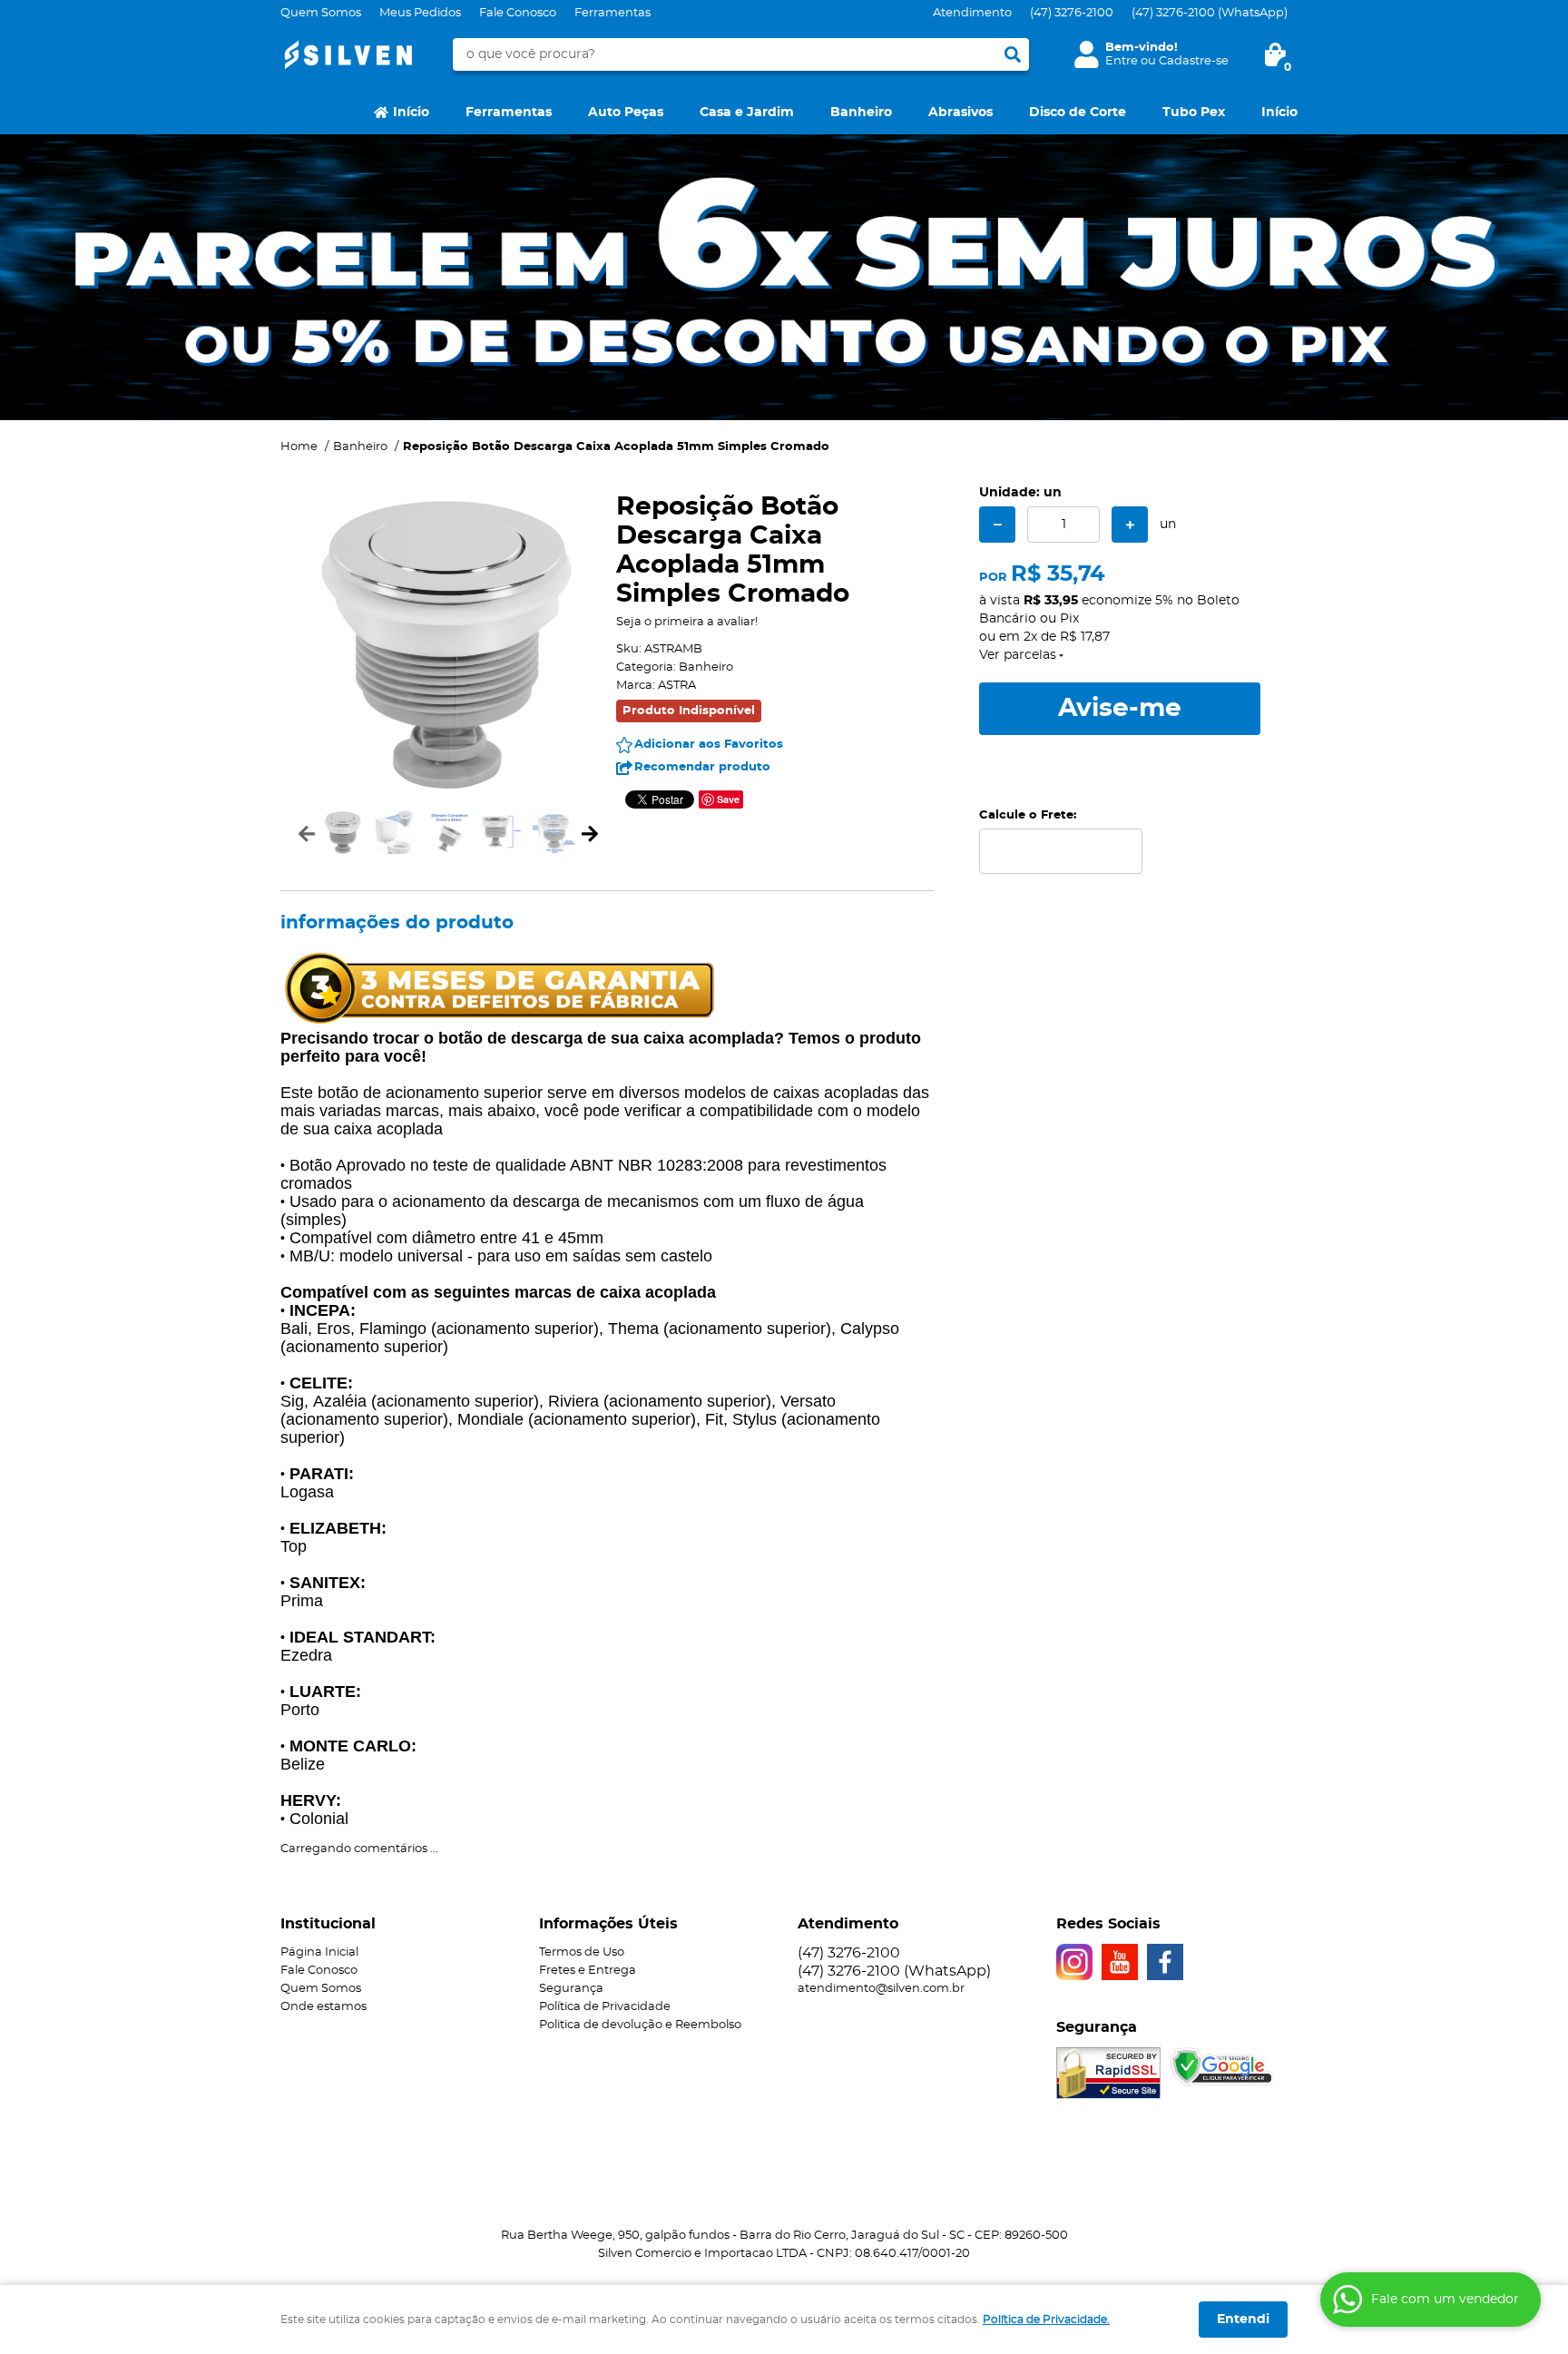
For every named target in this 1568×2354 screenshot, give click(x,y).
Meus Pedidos (420, 13)
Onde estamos (323, 2007)
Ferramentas (612, 13)
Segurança (571, 1989)
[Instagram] (1074, 1962)
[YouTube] (1120, 1962)
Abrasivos (960, 113)
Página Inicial (319, 1952)
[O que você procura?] (1013, 54)
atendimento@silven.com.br (881, 1989)
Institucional (328, 1924)
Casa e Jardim (747, 113)
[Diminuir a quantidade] (997, 525)
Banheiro (861, 113)
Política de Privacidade (605, 2007)
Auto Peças (626, 113)
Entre (1122, 61)
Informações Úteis (608, 1924)
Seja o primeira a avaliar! (687, 622)
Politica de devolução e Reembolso (640, 2025)
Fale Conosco (518, 13)
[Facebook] (1165, 1962)
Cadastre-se (1194, 61)
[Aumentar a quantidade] (1130, 525)
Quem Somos (321, 13)
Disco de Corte (1078, 113)
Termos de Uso (582, 1952)
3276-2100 (1072, 13)
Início (411, 113)
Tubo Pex (1194, 113)
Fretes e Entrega (588, 1971)
